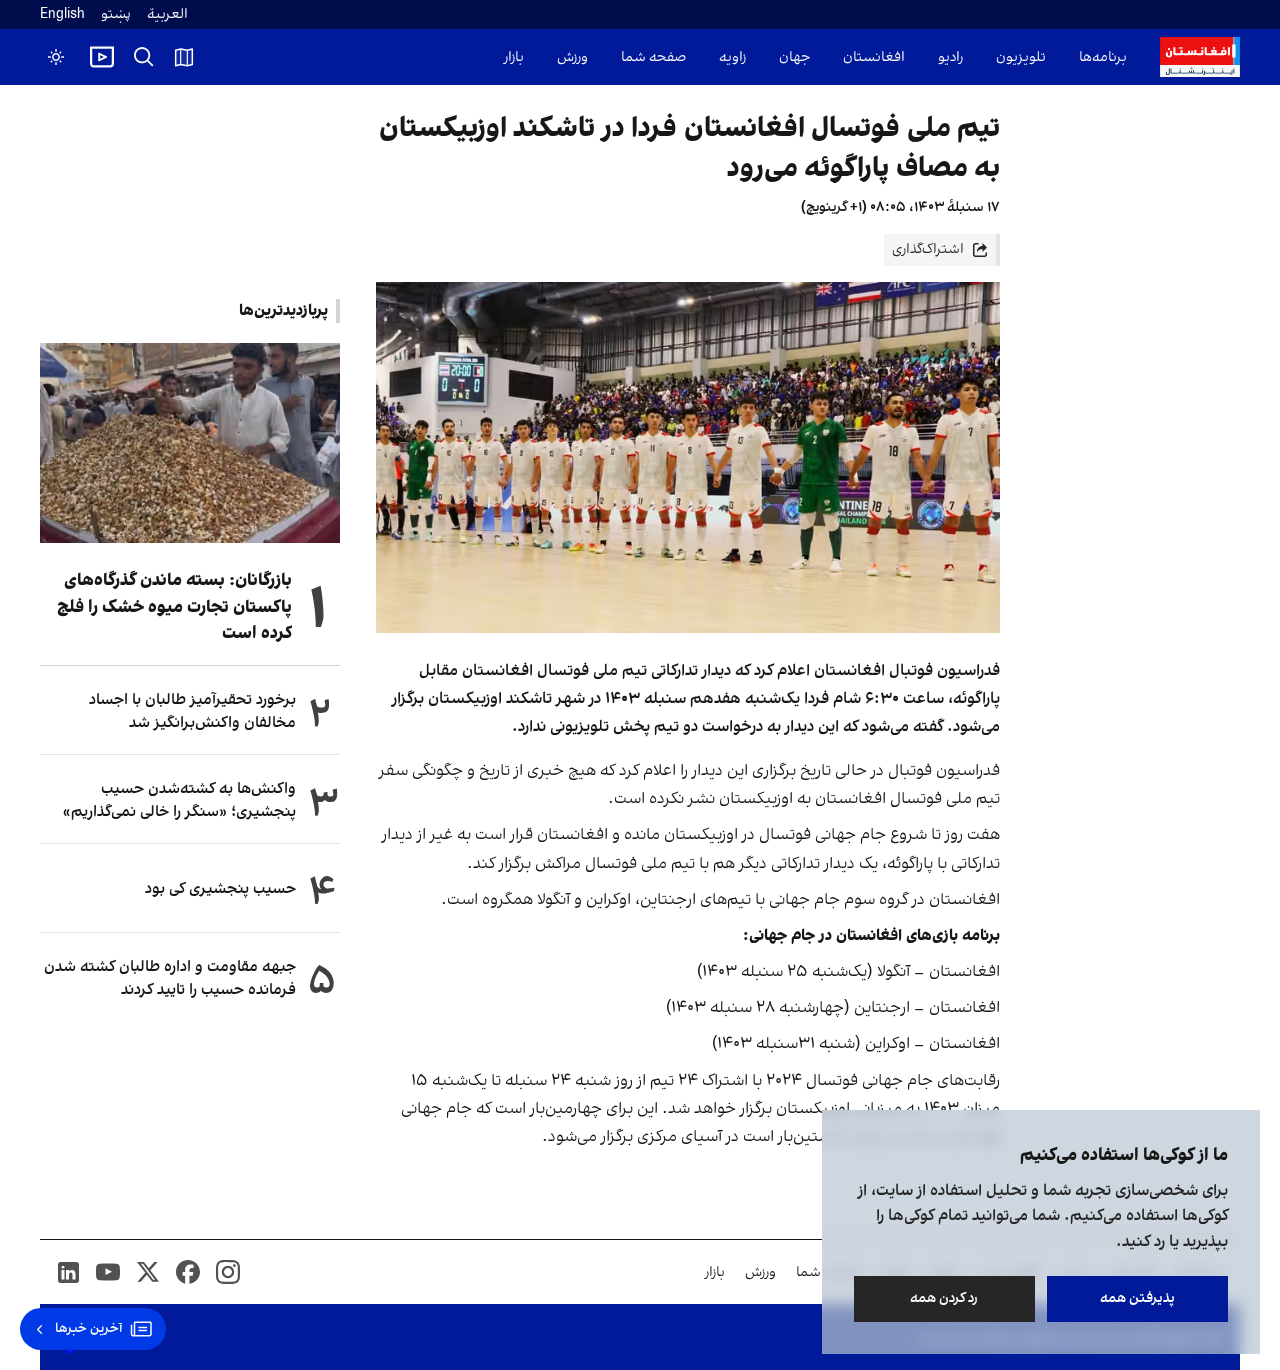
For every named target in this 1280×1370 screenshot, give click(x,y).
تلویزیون (1021, 57)
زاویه (732, 57)
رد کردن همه (945, 1298)
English (62, 14)
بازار (514, 57)
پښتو (116, 14)
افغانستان (874, 57)
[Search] (144, 57)
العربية (167, 14)
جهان (794, 57)
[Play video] (102, 57)
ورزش (572, 57)
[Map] (184, 57)
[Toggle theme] (56, 57)
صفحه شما (653, 57)
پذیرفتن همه (1137, 1298)
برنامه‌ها (1103, 57)
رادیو (950, 57)
